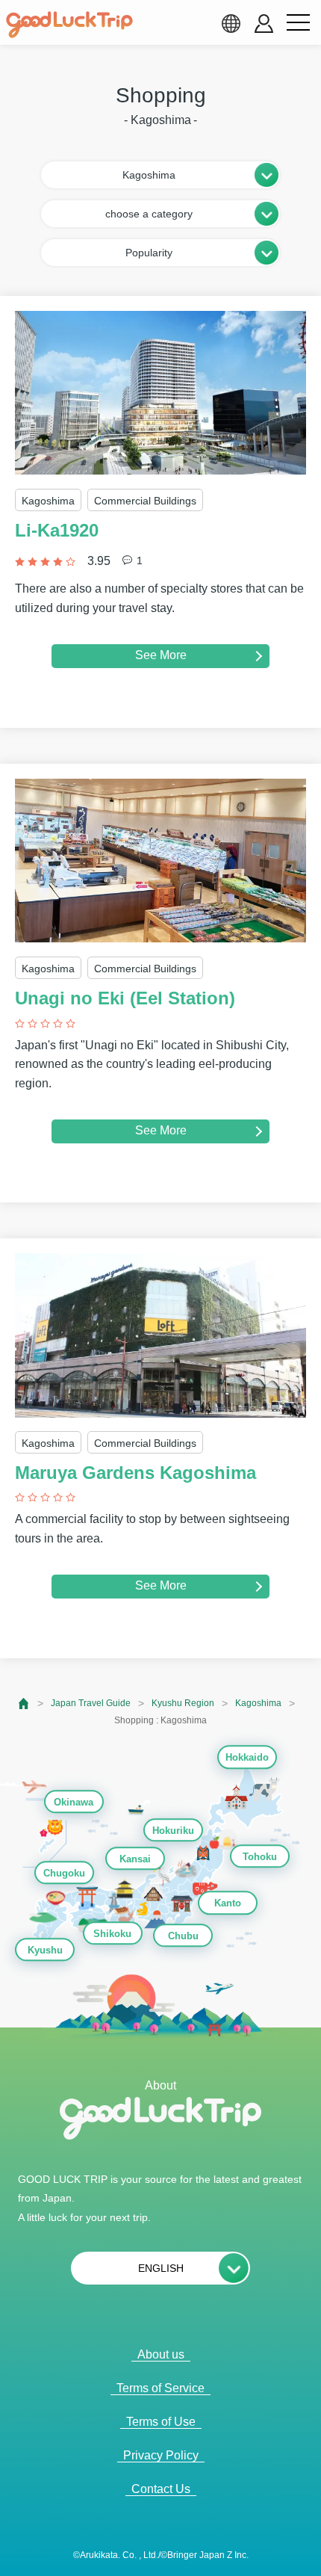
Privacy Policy (161, 2455)
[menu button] (298, 23)
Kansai (135, 1859)
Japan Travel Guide (91, 1703)
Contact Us (161, 2489)
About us (161, 2354)
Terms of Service (160, 2388)
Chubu (183, 1936)
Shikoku (112, 1934)
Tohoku (260, 1857)
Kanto (228, 1904)
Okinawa (74, 1802)
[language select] (231, 23)
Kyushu (45, 1950)
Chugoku (64, 1873)
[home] (69, 25)
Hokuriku (173, 1831)
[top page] (24, 1704)
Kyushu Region (183, 1703)
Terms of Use (161, 2422)
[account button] (264, 24)
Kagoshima (258, 1703)
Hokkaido (247, 1758)
